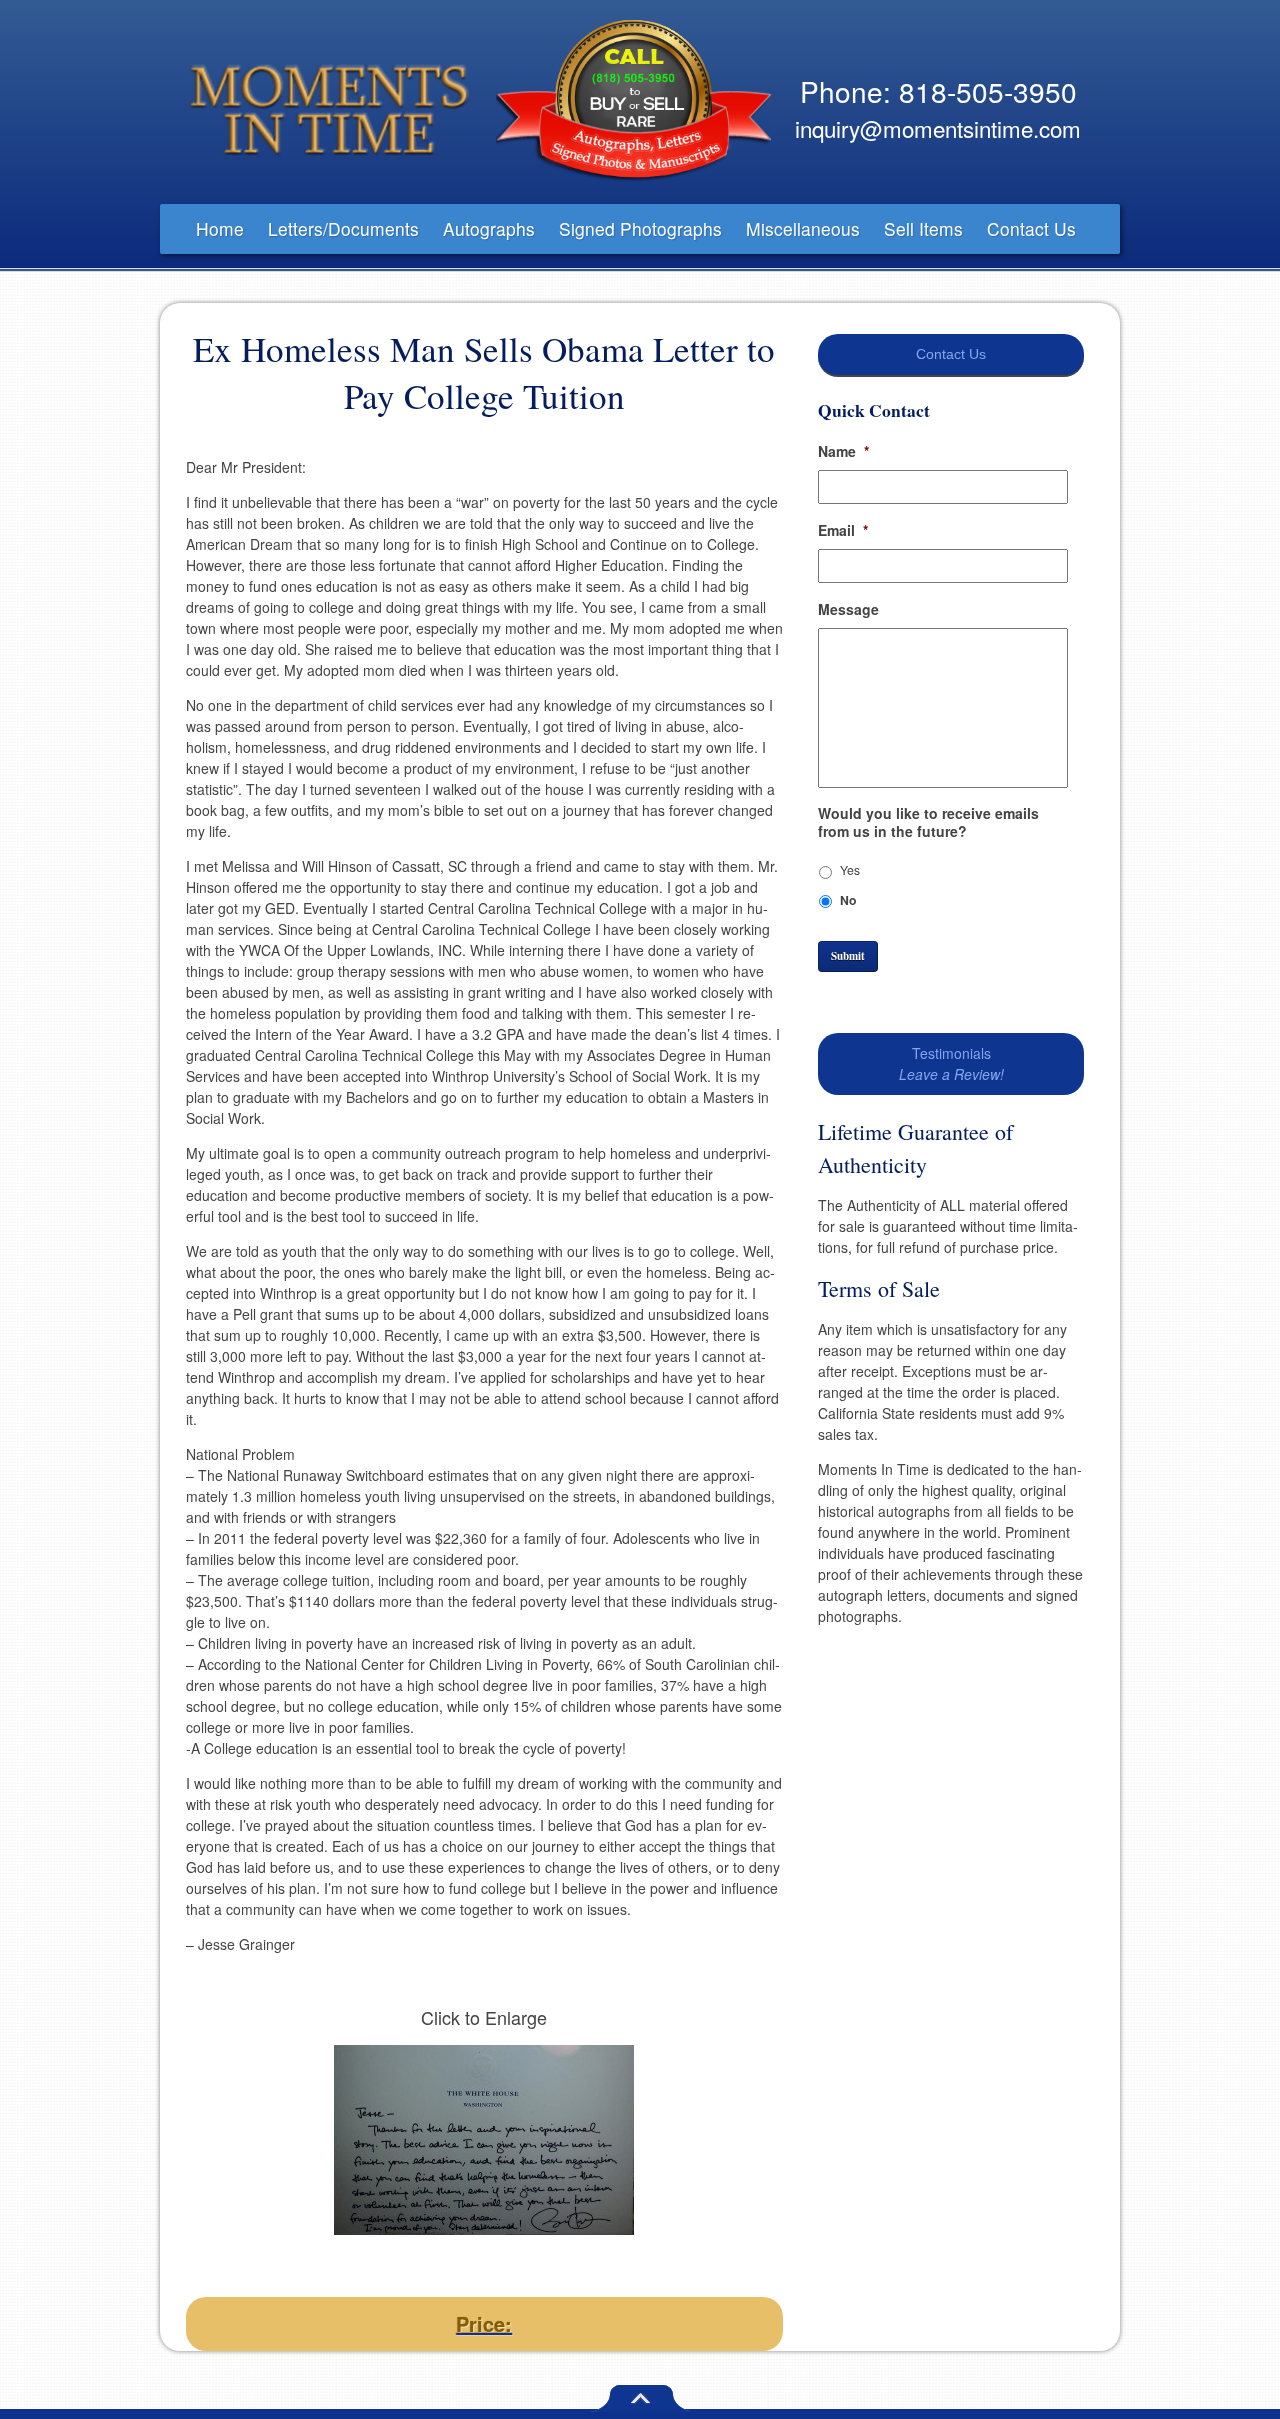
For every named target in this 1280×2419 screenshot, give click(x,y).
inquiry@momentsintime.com (938, 128)
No (848, 900)
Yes (850, 869)
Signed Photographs (640, 228)
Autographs (489, 228)
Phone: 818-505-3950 (938, 91)
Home (220, 228)
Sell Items (923, 228)
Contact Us (1031, 228)
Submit (848, 956)
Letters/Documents (343, 228)
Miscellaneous (803, 228)
